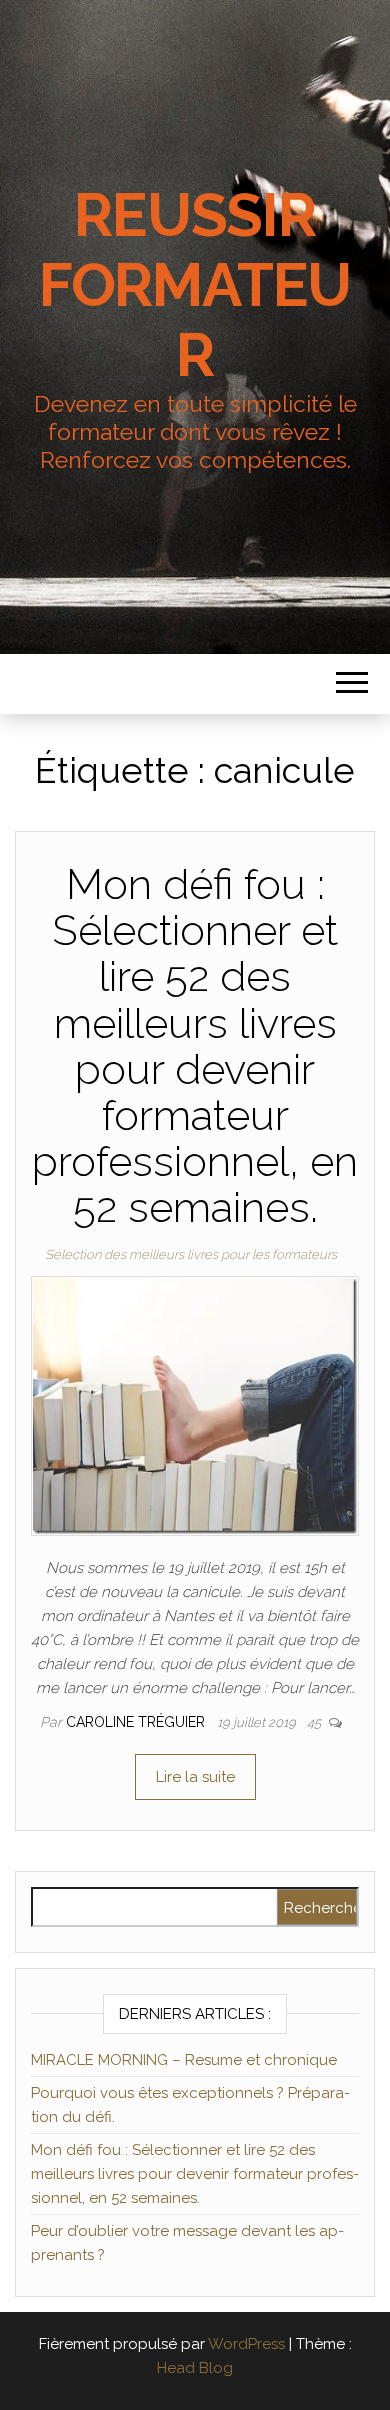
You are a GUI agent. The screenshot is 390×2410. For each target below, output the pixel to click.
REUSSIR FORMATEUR (195, 285)
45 (315, 1722)
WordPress (246, 2344)
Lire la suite (195, 1777)
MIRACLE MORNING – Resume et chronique (184, 2060)
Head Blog (195, 2368)
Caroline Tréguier (137, 1722)
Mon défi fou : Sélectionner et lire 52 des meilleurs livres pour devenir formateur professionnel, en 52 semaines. (195, 1046)
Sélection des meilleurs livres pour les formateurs (191, 1254)
